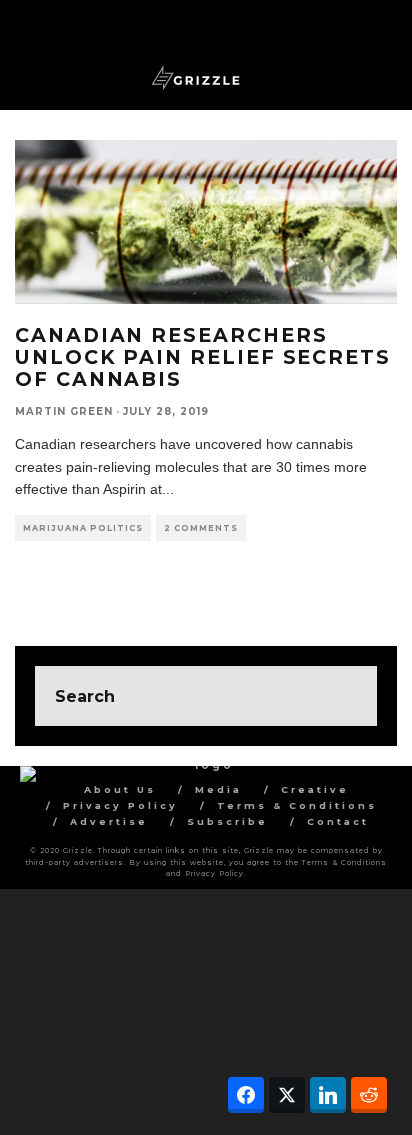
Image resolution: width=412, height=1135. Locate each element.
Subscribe (227, 821)
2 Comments (201, 528)
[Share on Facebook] (246, 1095)
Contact (338, 821)
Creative (315, 789)
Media (218, 789)
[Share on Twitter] (287, 1095)
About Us (120, 789)
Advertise (109, 821)
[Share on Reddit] (369, 1095)
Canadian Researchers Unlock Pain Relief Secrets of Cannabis (203, 357)
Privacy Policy (120, 805)
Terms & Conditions (297, 805)
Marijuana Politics (83, 528)
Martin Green (64, 411)
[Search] (381, 20)
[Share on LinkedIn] (328, 1095)
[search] (347, 696)
